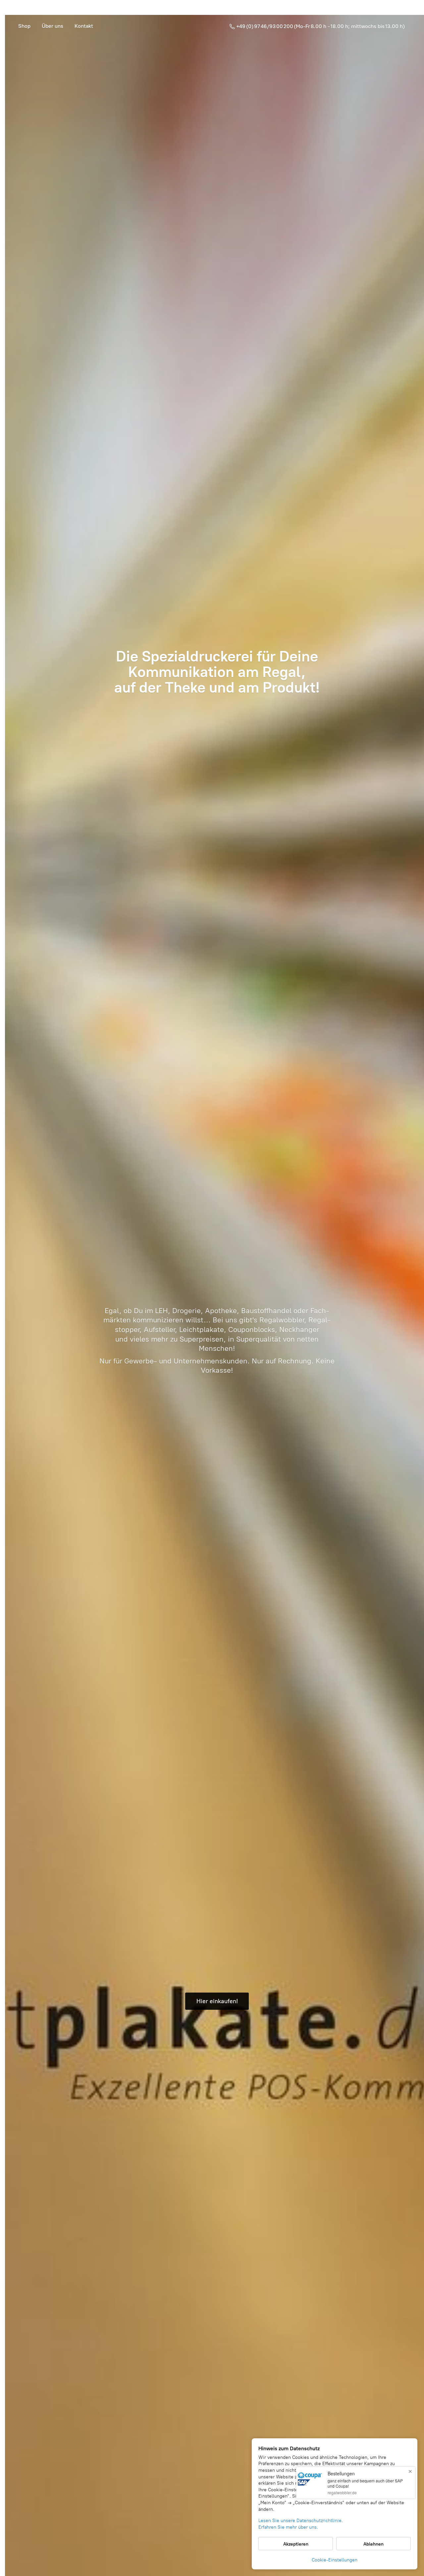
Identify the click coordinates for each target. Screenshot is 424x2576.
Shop (24, 26)
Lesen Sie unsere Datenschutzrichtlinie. (301, 2521)
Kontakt (84, 26)
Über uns (53, 26)
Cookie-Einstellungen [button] (335, 2560)
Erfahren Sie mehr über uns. (288, 2527)
